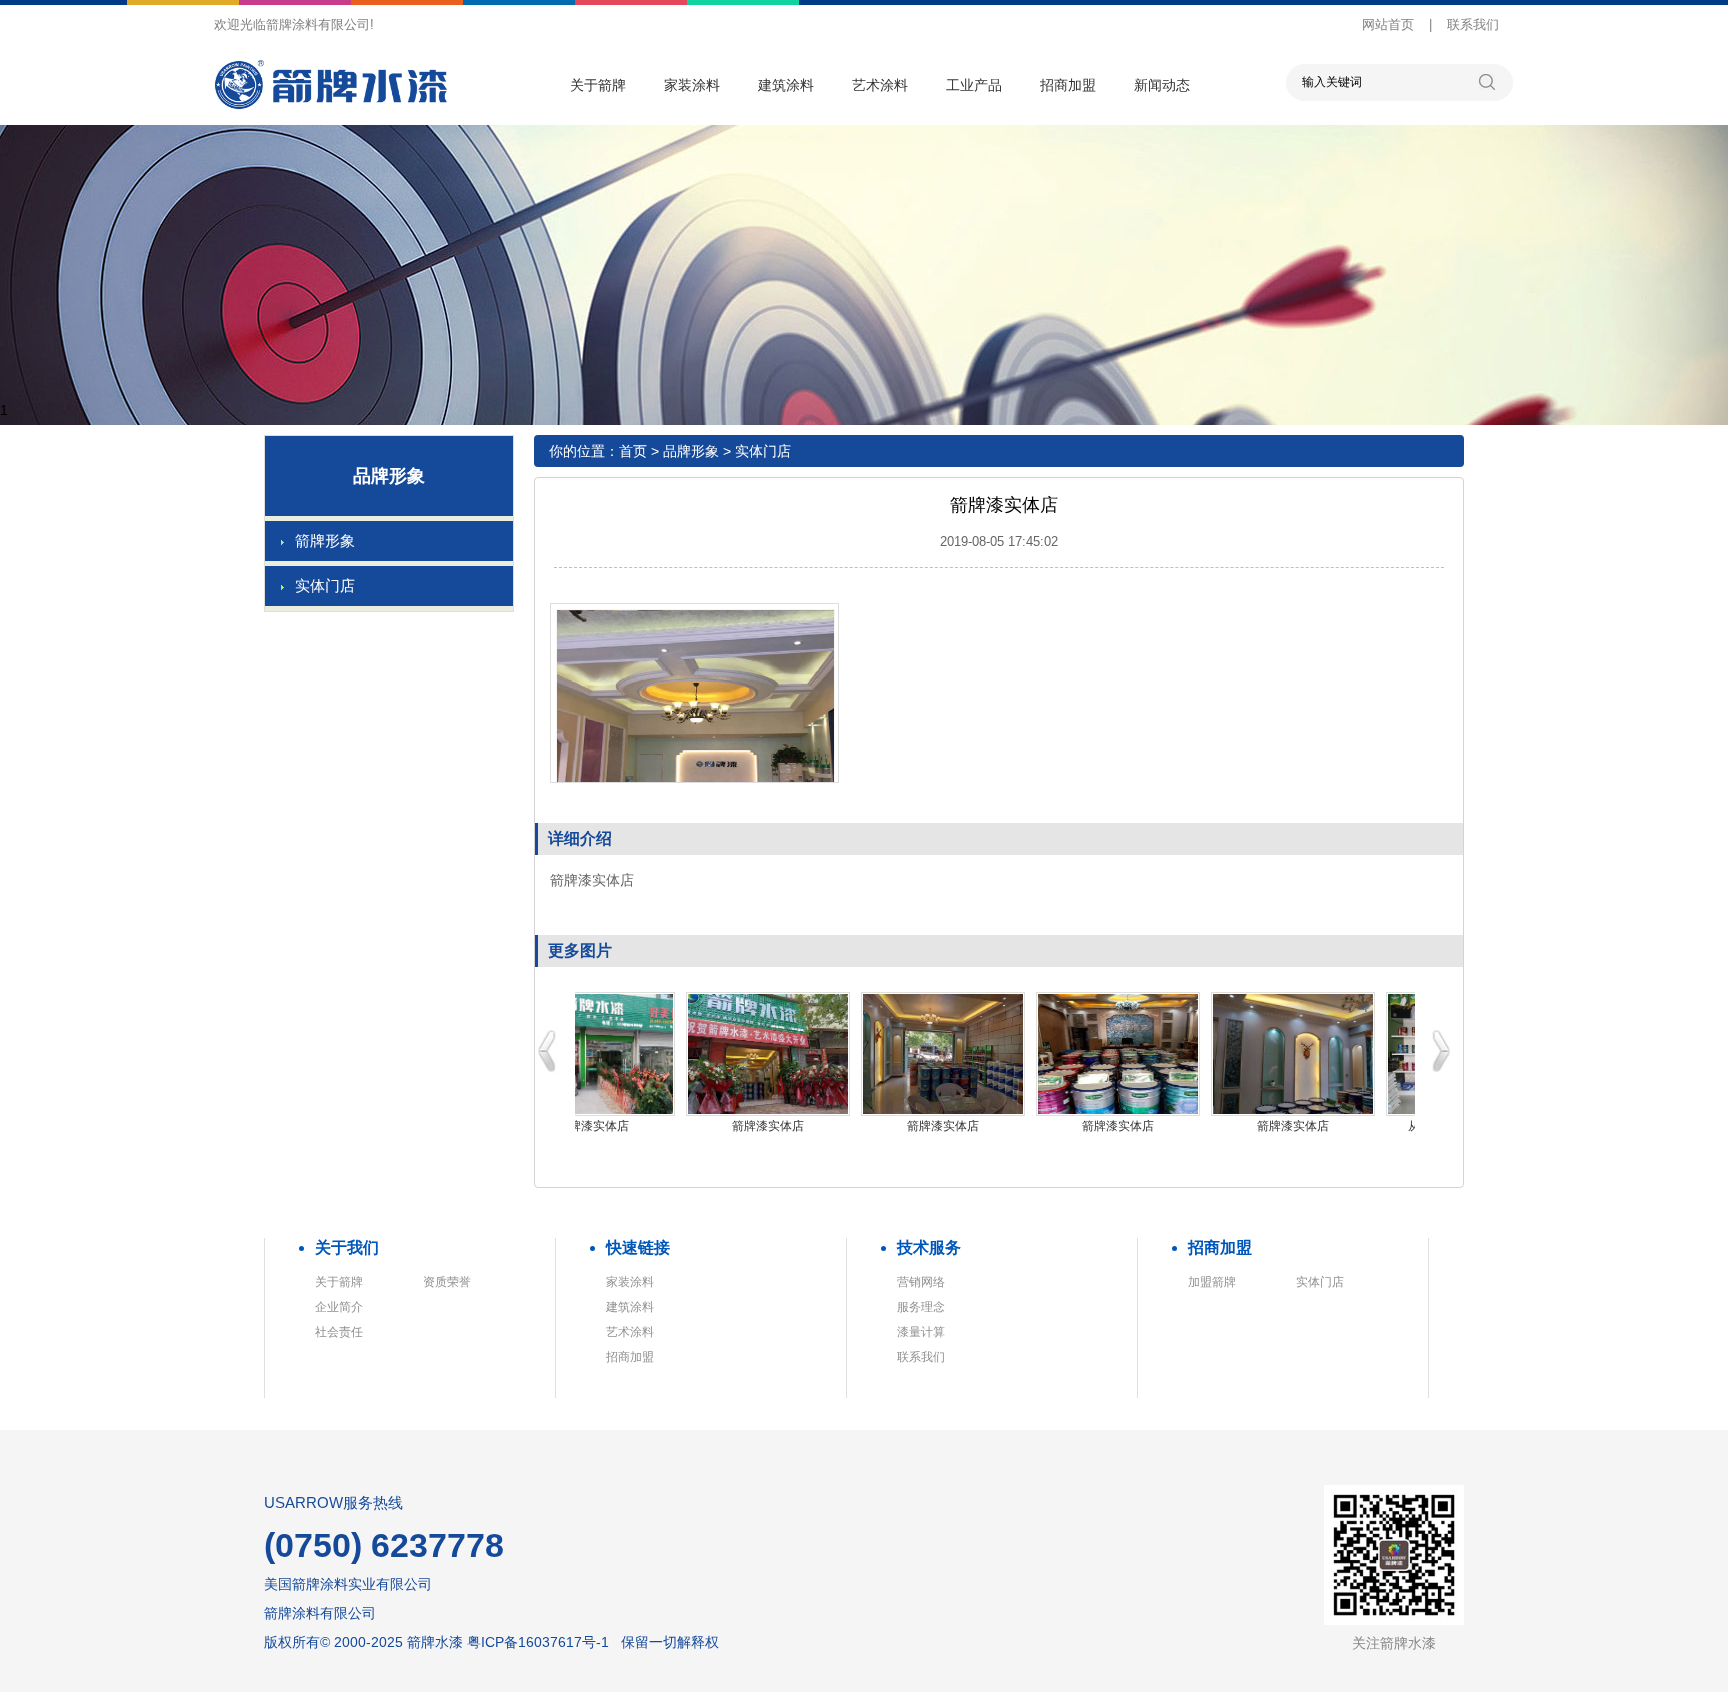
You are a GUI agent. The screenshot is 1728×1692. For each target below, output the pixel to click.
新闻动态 (1162, 85)
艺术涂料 (880, 85)
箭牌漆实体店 (593, 1126)
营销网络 (921, 1282)
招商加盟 (1068, 85)
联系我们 (1473, 24)
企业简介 (339, 1307)
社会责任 (339, 1332)
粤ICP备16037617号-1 (538, 1642)
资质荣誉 (447, 1282)
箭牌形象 (325, 540)
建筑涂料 (786, 85)
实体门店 (325, 585)
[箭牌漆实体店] (592, 1054)
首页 (633, 451)
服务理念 (921, 1307)
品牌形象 (691, 451)
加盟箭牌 (1212, 1282)
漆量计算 (921, 1332)
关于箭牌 (598, 85)
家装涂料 (692, 85)
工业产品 (974, 85)
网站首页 (1388, 24)
